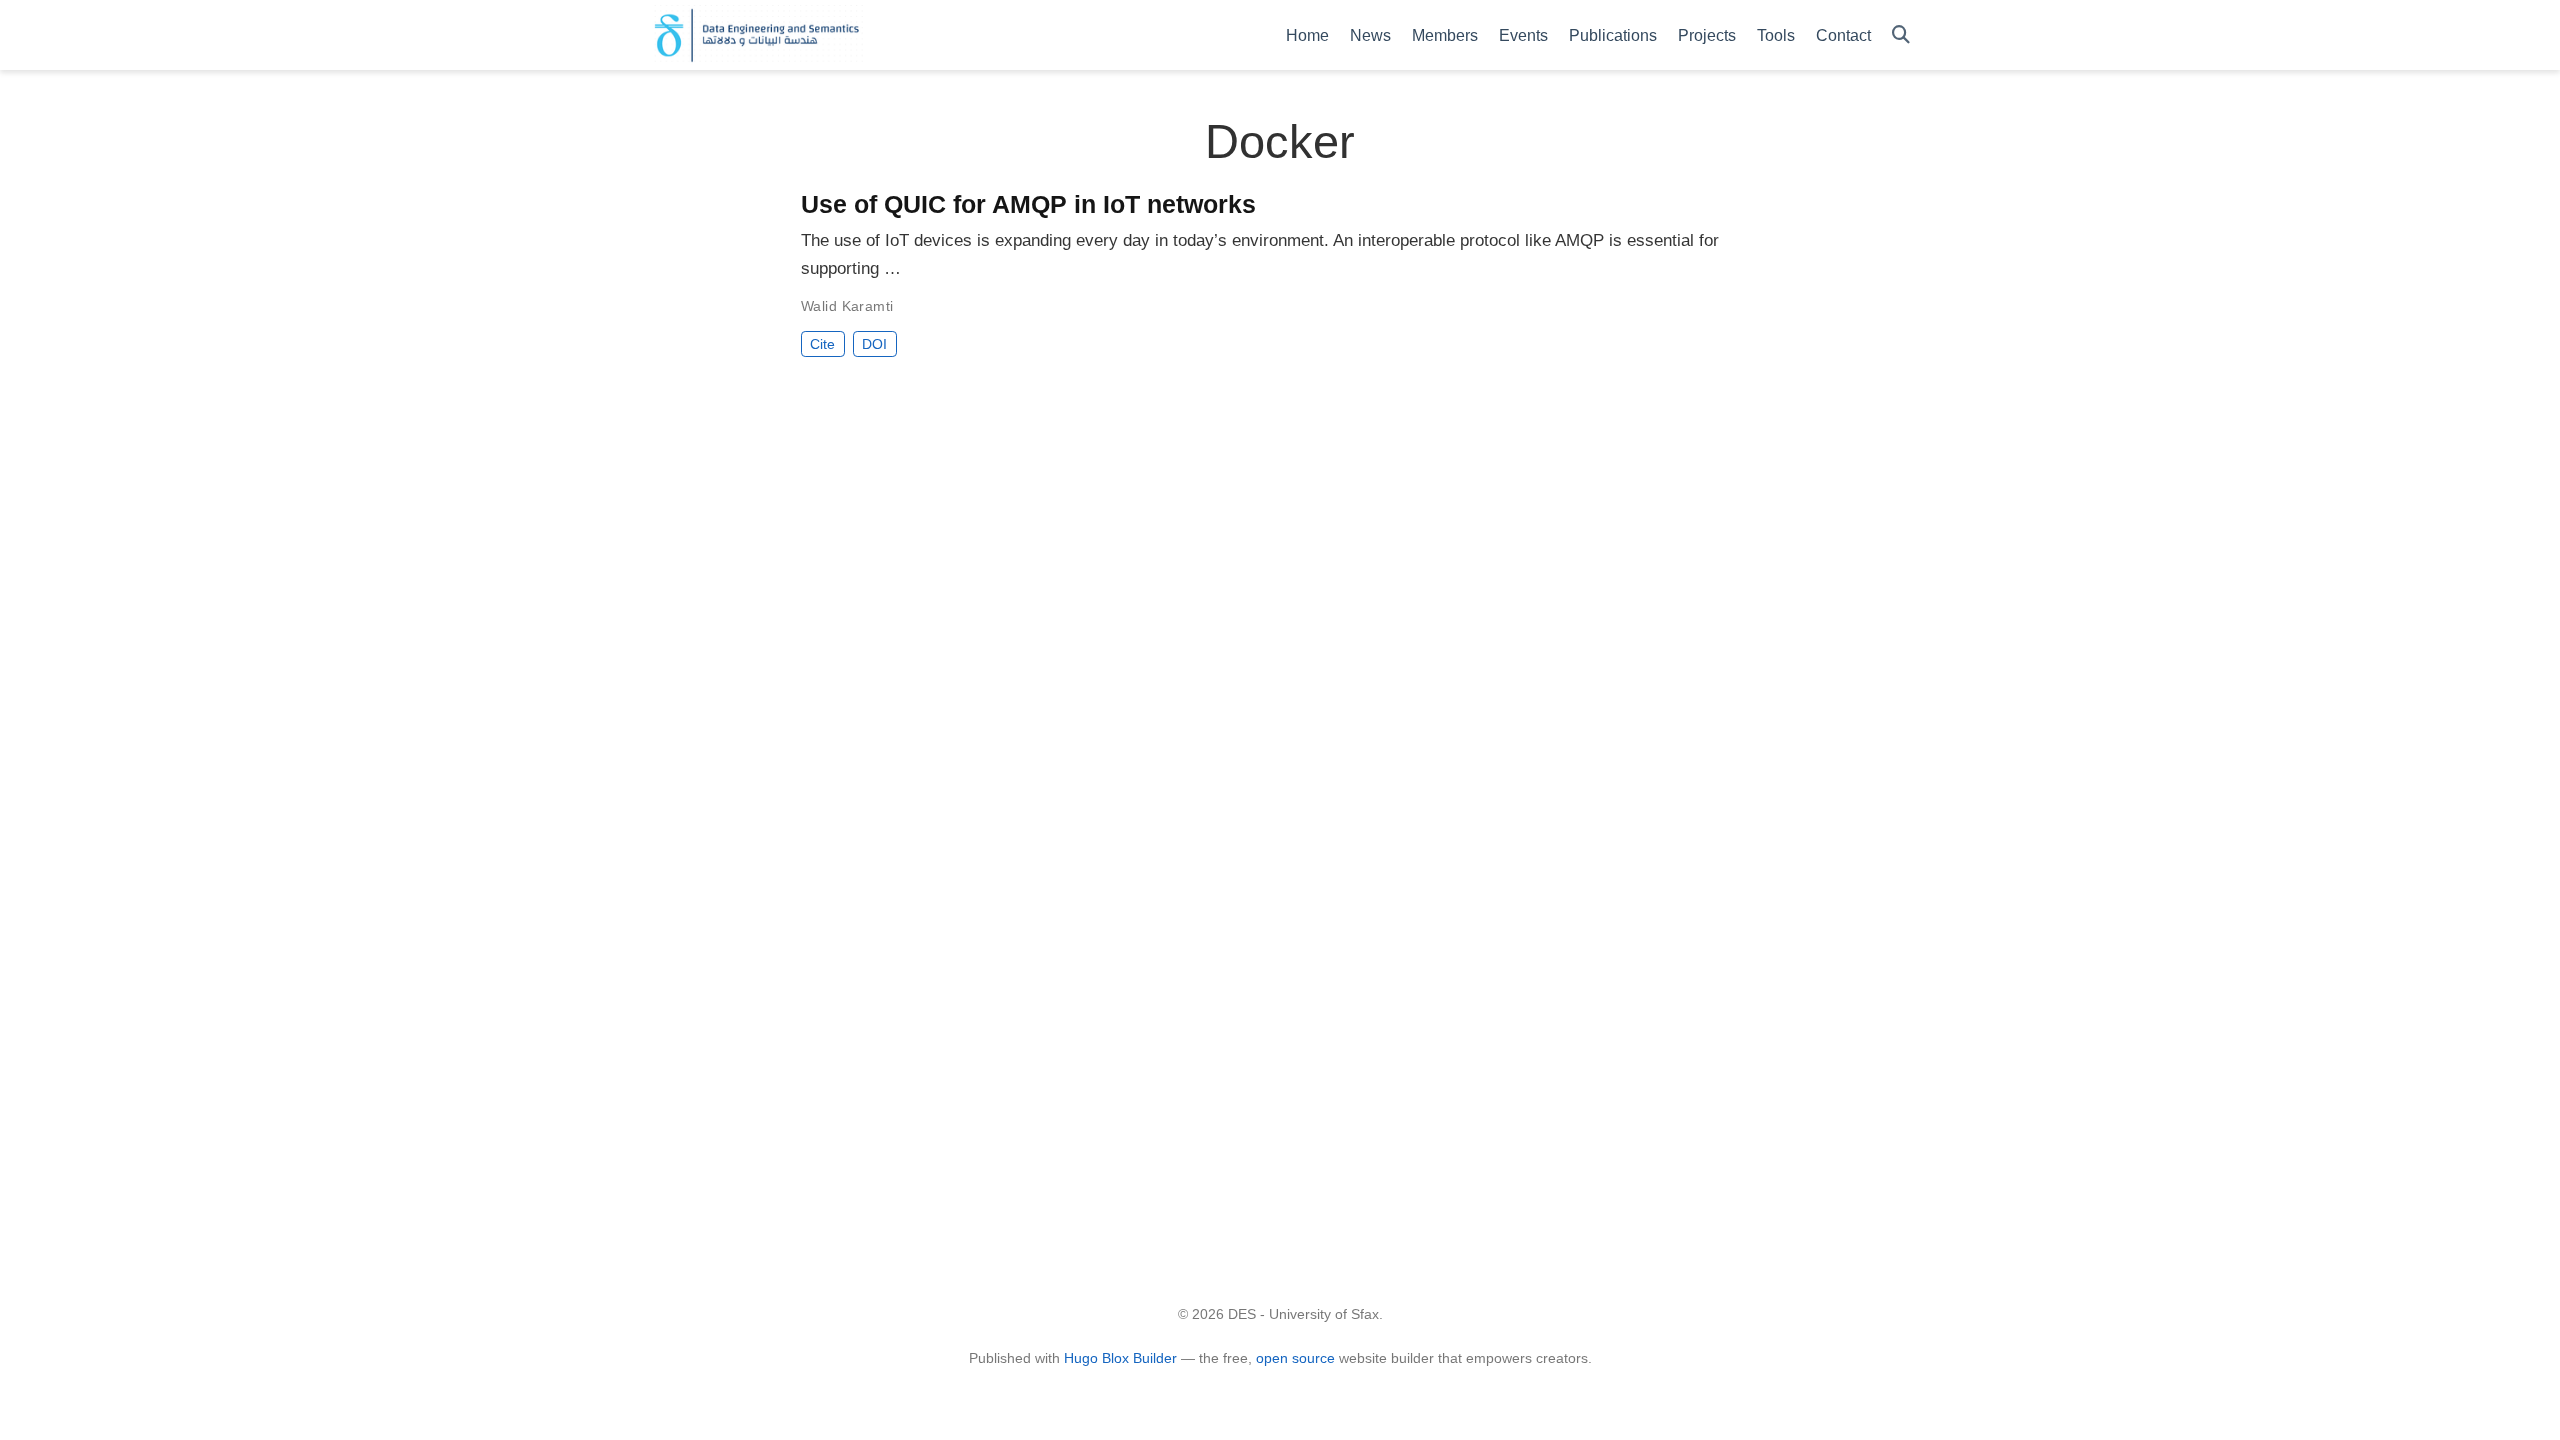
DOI (874, 344)
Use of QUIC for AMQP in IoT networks (1028, 204)
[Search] (1901, 35)
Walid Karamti (847, 306)
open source (1295, 1358)
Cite (822, 344)
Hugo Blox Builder (1120, 1358)
